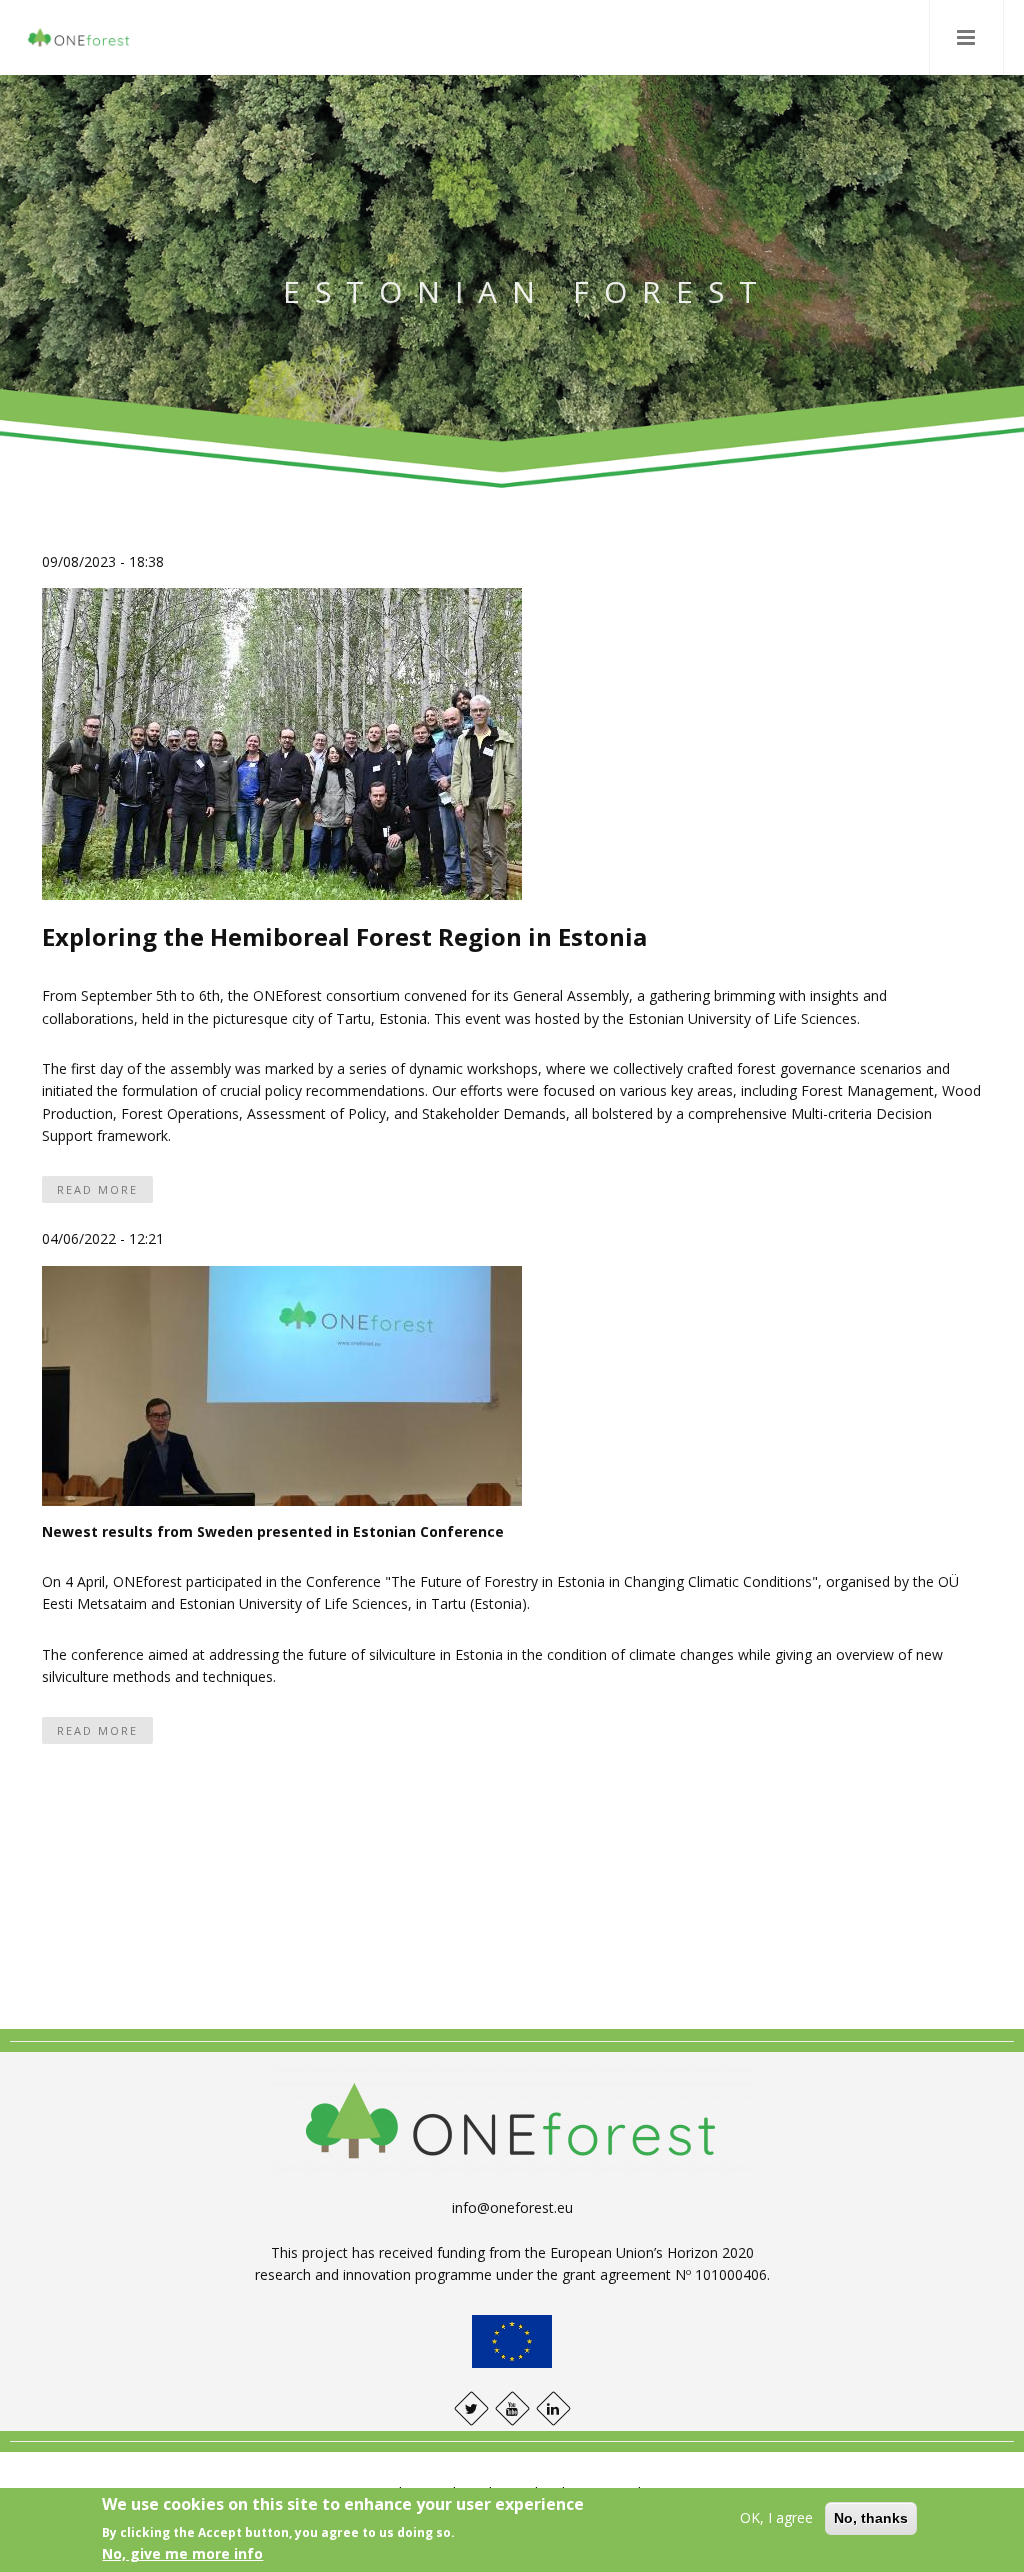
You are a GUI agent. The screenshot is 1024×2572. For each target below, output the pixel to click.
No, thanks (871, 2518)
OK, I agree (776, 2517)
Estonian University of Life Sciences (740, 1018)
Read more (97, 1189)
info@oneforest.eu (512, 2207)
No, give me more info (182, 2553)
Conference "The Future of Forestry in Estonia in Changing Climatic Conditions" (560, 1581)
